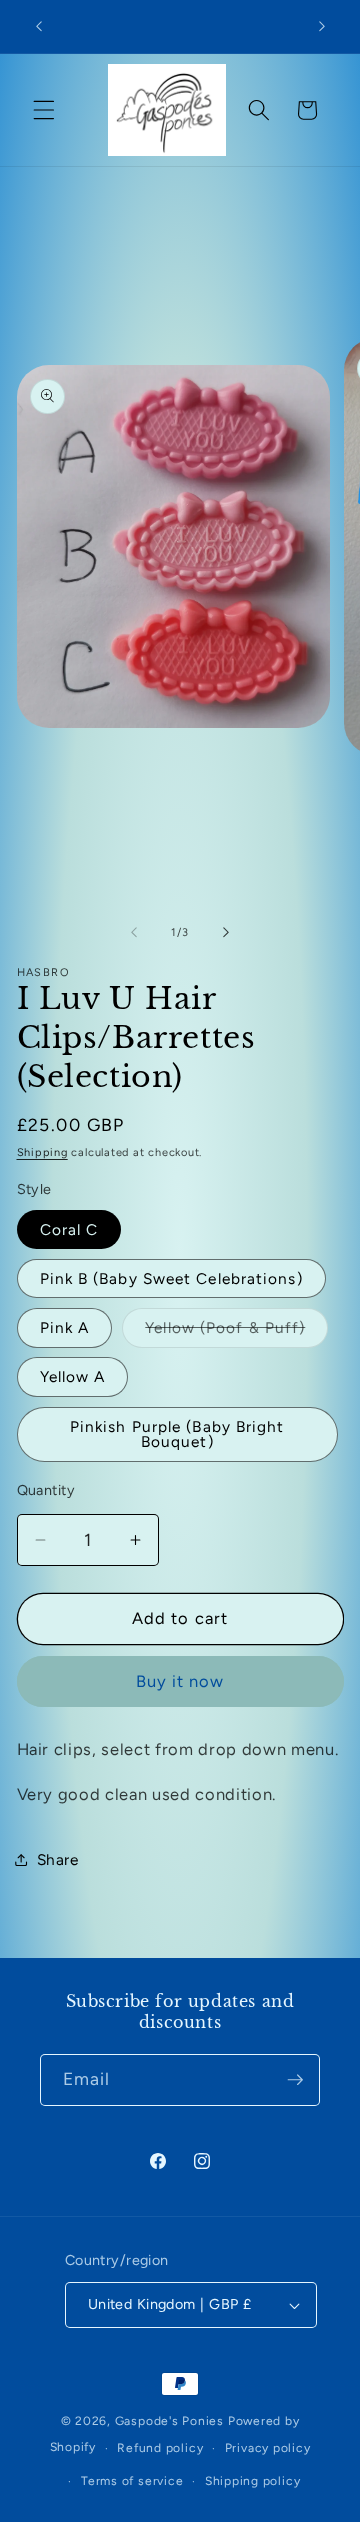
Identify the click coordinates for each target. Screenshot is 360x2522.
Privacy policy (268, 2448)
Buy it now (180, 1681)
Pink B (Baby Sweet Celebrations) (171, 1278)
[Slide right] (226, 933)
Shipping (42, 1152)
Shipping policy (253, 2481)
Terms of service (132, 2481)
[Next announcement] (322, 27)
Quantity (46, 1490)
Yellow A (73, 1376)
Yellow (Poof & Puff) (236, 1332)
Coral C (69, 1229)
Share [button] (58, 1859)
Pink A (65, 1327)
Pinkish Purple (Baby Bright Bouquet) (177, 1434)
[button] (44, 110)
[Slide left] (134, 933)
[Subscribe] (295, 2080)
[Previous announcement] (39, 27)
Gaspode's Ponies (169, 2421)
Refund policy (160, 2448)
